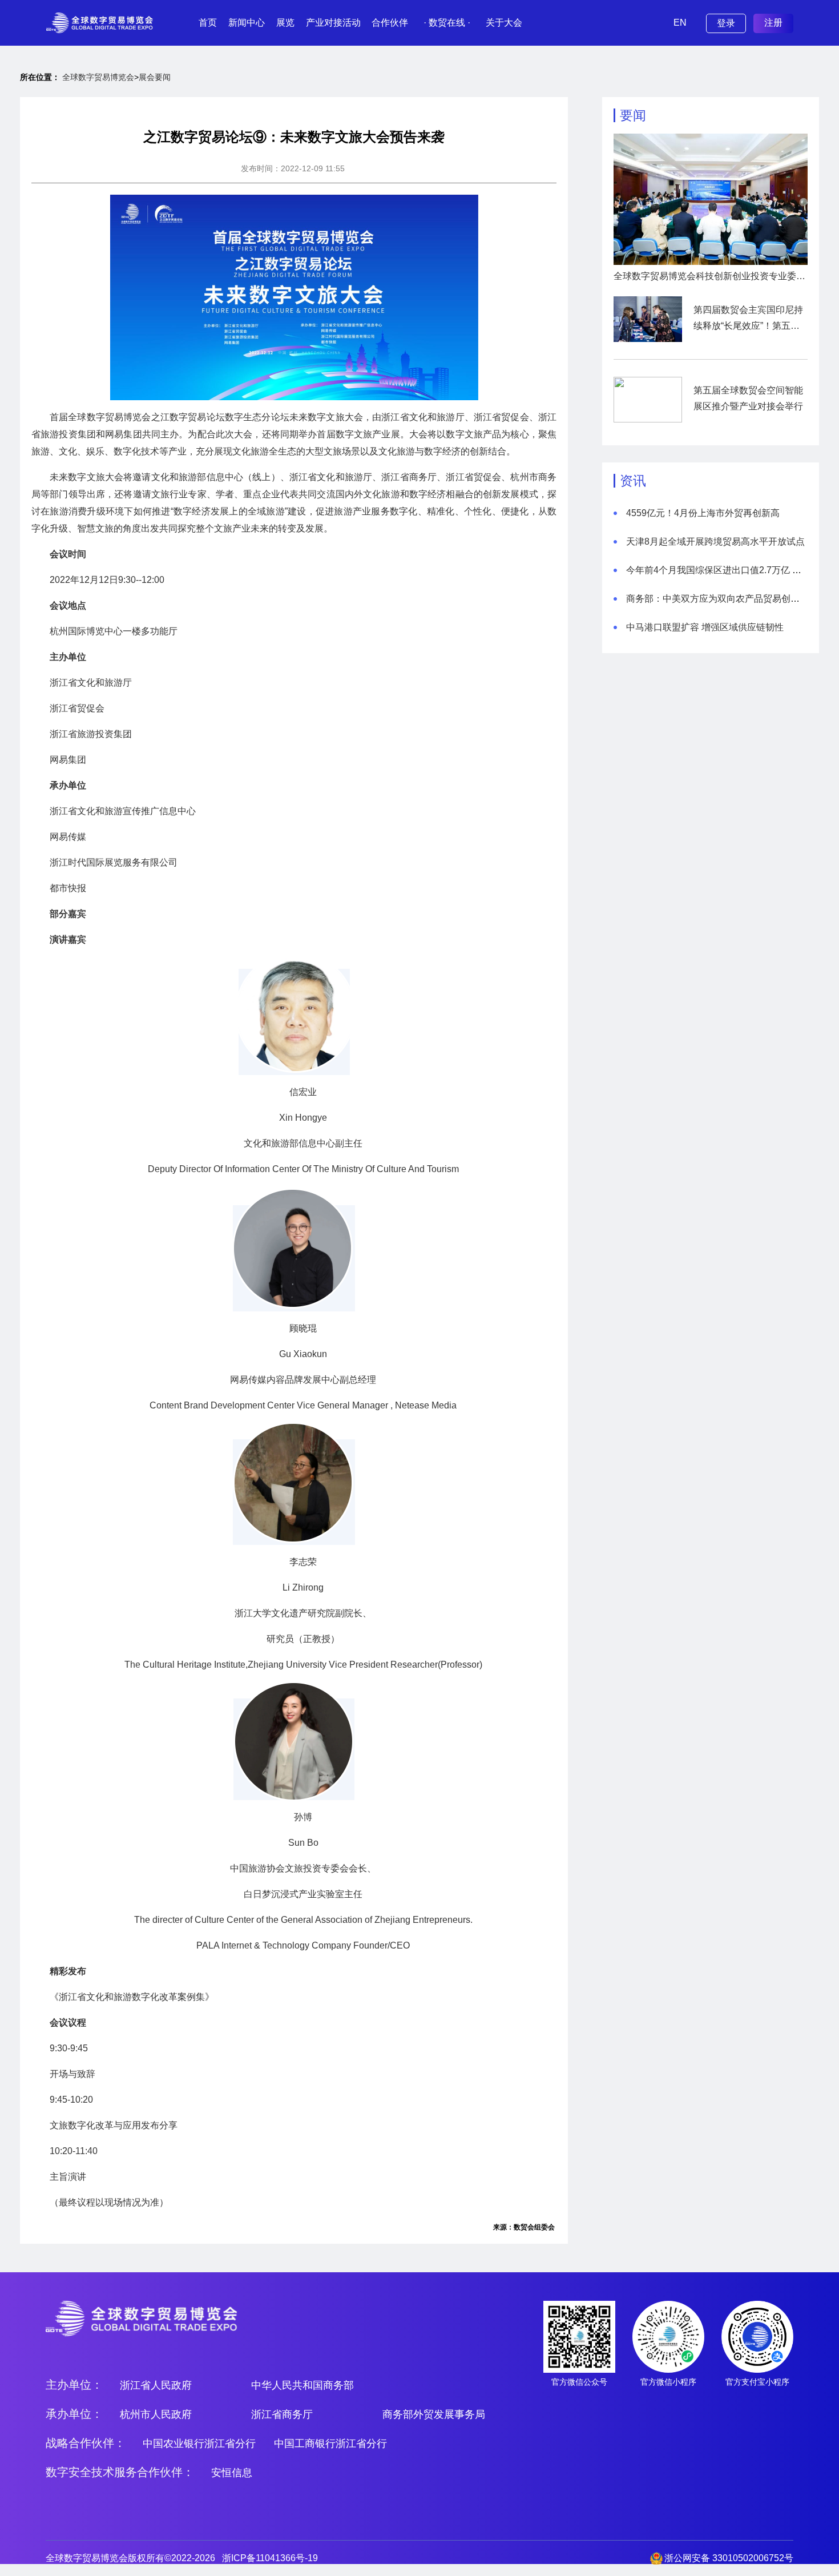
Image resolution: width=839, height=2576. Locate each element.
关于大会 (504, 23)
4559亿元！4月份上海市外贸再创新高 (703, 513)
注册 (773, 23)
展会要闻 (155, 77)
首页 (208, 23)
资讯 (633, 481)
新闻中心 (247, 23)
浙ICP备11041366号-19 (270, 2558)
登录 (726, 23)
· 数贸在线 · (447, 23)
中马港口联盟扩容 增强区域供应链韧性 (705, 627)
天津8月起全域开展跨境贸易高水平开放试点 (715, 542)
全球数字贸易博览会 (98, 77)
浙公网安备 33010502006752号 (729, 2558)
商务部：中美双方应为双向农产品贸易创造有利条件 (731, 599)
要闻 (633, 115)
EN (680, 23)
